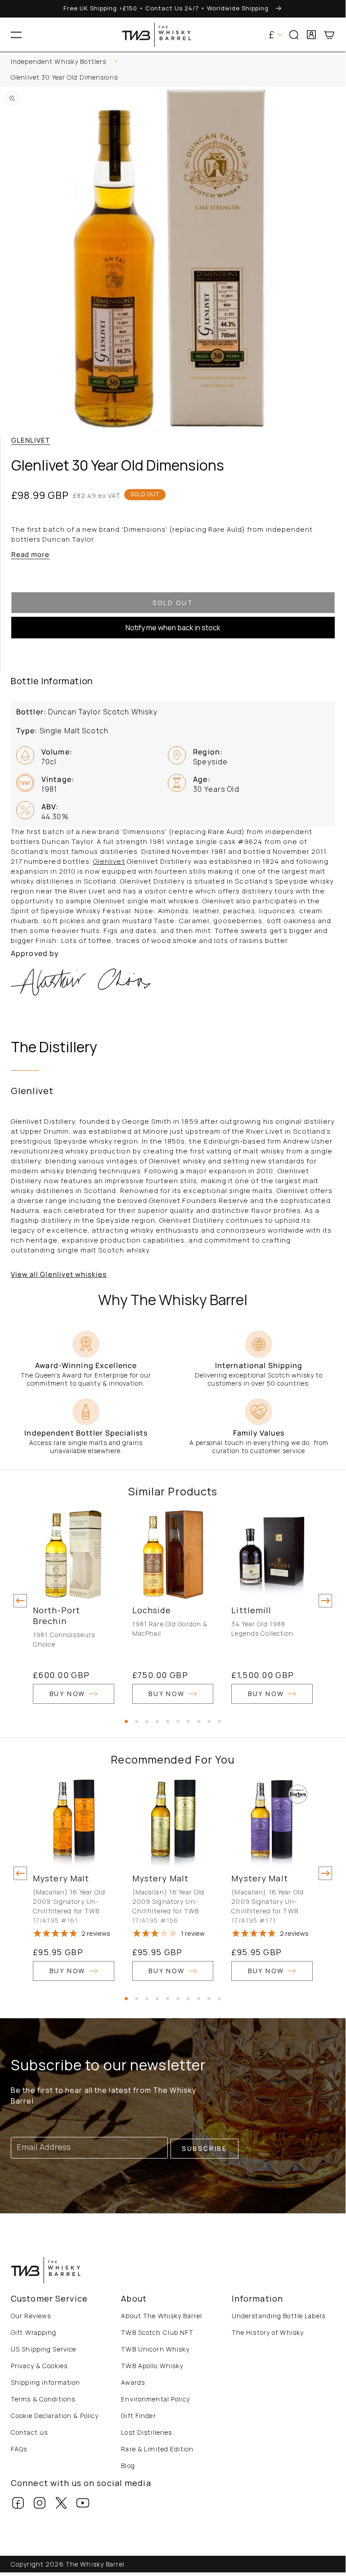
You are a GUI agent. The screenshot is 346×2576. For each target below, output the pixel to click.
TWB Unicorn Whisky (155, 2349)
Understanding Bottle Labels (279, 2316)
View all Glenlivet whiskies (59, 1274)
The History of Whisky (268, 2332)
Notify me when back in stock (173, 628)
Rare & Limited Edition (157, 2449)
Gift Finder (138, 2416)
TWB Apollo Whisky (152, 2366)
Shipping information (45, 2382)
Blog (128, 2466)
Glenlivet (31, 440)
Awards (133, 2382)
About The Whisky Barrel (162, 2316)
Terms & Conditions (43, 2399)
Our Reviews (31, 2316)
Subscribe (204, 2148)
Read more (30, 554)
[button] (16, 35)
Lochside (152, 1610)
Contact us (29, 2432)
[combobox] (173, 63)
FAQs (19, 2449)
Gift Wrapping (34, 2332)
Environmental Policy (155, 2399)
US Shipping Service (43, 2349)
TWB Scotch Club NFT (157, 2332)
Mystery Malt (61, 1878)
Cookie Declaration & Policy (55, 2416)
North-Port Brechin (56, 1616)
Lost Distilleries (146, 2432)
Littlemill (251, 1610)
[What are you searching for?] (335, 63)
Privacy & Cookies (39, 2366)
